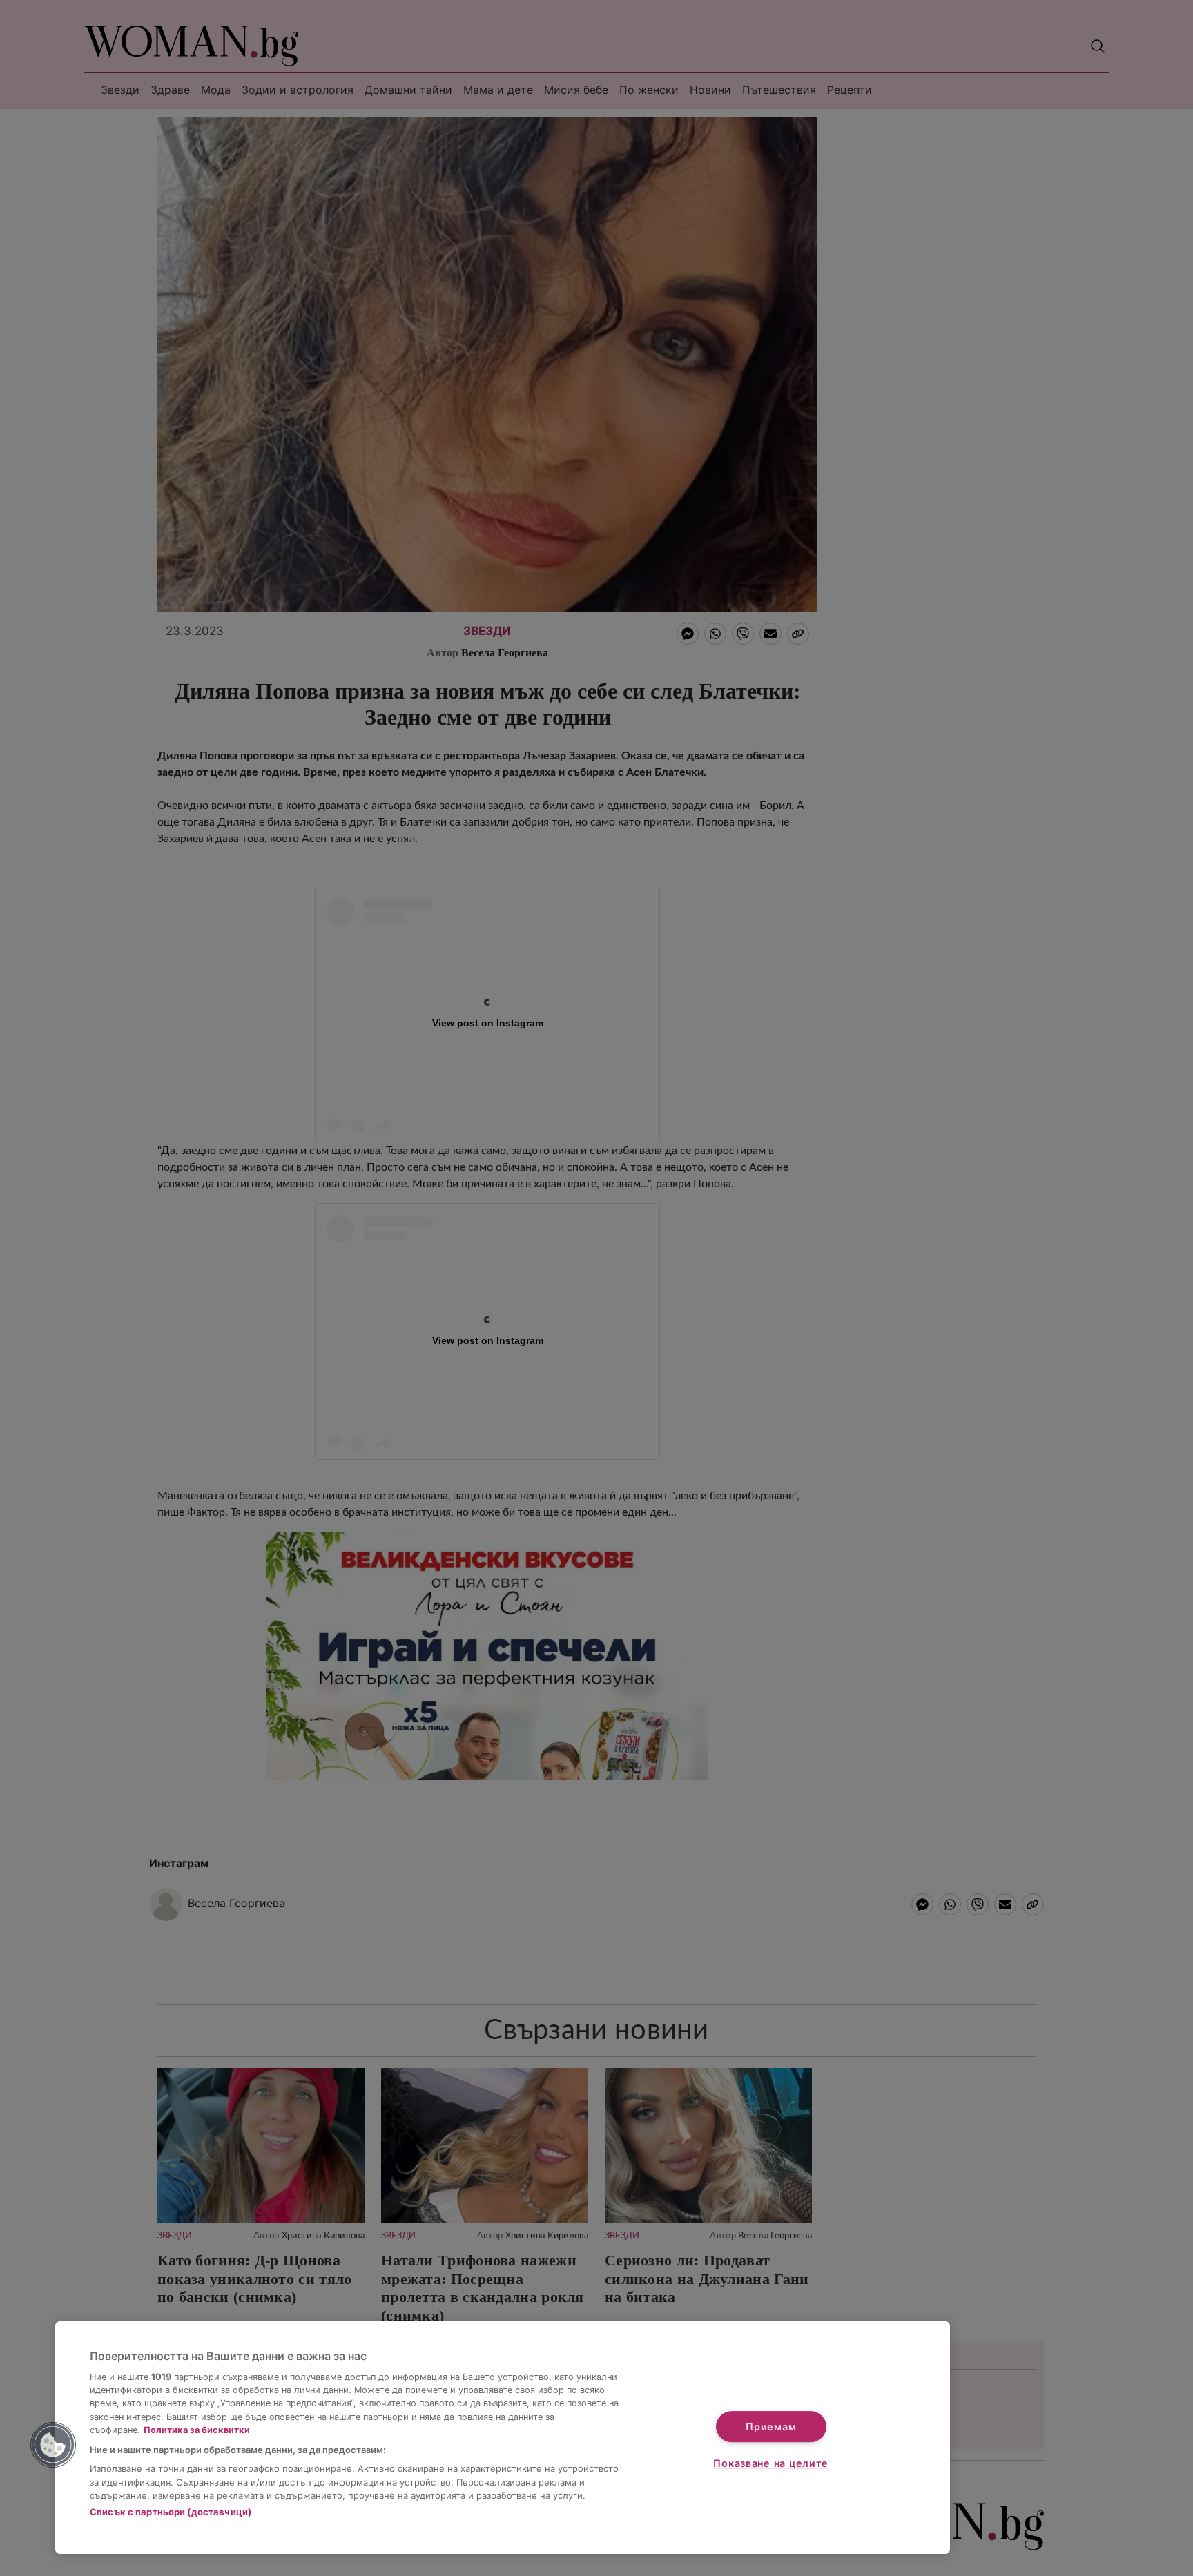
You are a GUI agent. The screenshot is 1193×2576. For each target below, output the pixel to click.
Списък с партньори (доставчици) (171, 2512)
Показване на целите (771, 2463)
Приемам (771, 2427)
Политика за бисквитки (197, 2430)
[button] (53, 2445)
